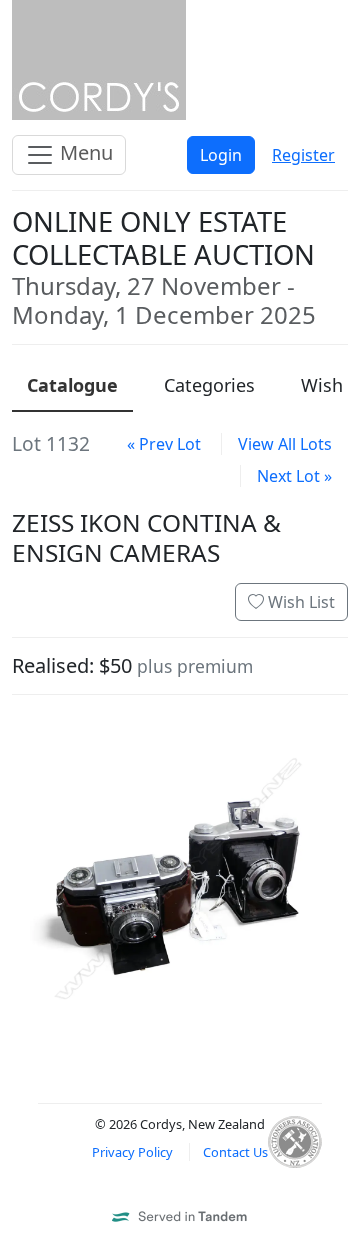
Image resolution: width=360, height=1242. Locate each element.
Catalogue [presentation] (72, 385)
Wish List (299, 602)
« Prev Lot (164, 444)
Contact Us (235, 1152)
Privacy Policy (132, 1152)
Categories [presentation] (209, 385)
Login (221, 155)
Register (303, 155)
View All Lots (285, 444)
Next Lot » (294, 476)
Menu (84, 152)
